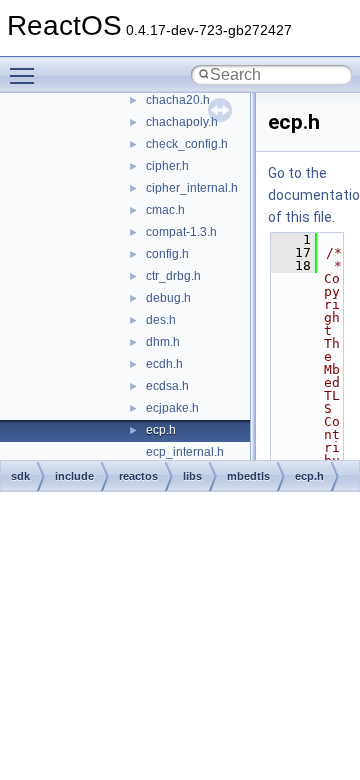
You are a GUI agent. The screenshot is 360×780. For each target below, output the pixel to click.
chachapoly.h (182, 122)
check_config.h (187, 144)
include (74, 476)
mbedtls (248, 476)
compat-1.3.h (181, 232)
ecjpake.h (172, 408)
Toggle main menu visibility (26, 75)
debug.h (168, 298)
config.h (167, 254)
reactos (138, 476)
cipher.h (167, 166)
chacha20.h (178, 100)
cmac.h (165, 210)
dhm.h (163, 342)
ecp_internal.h (185, 452)
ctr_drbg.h (173, 276)
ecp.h (161, 430)
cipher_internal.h (192, 188)
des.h (161, 320)
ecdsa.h (167, 386)
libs (192, 476)
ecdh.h (164, 364)
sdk (20, 476)
